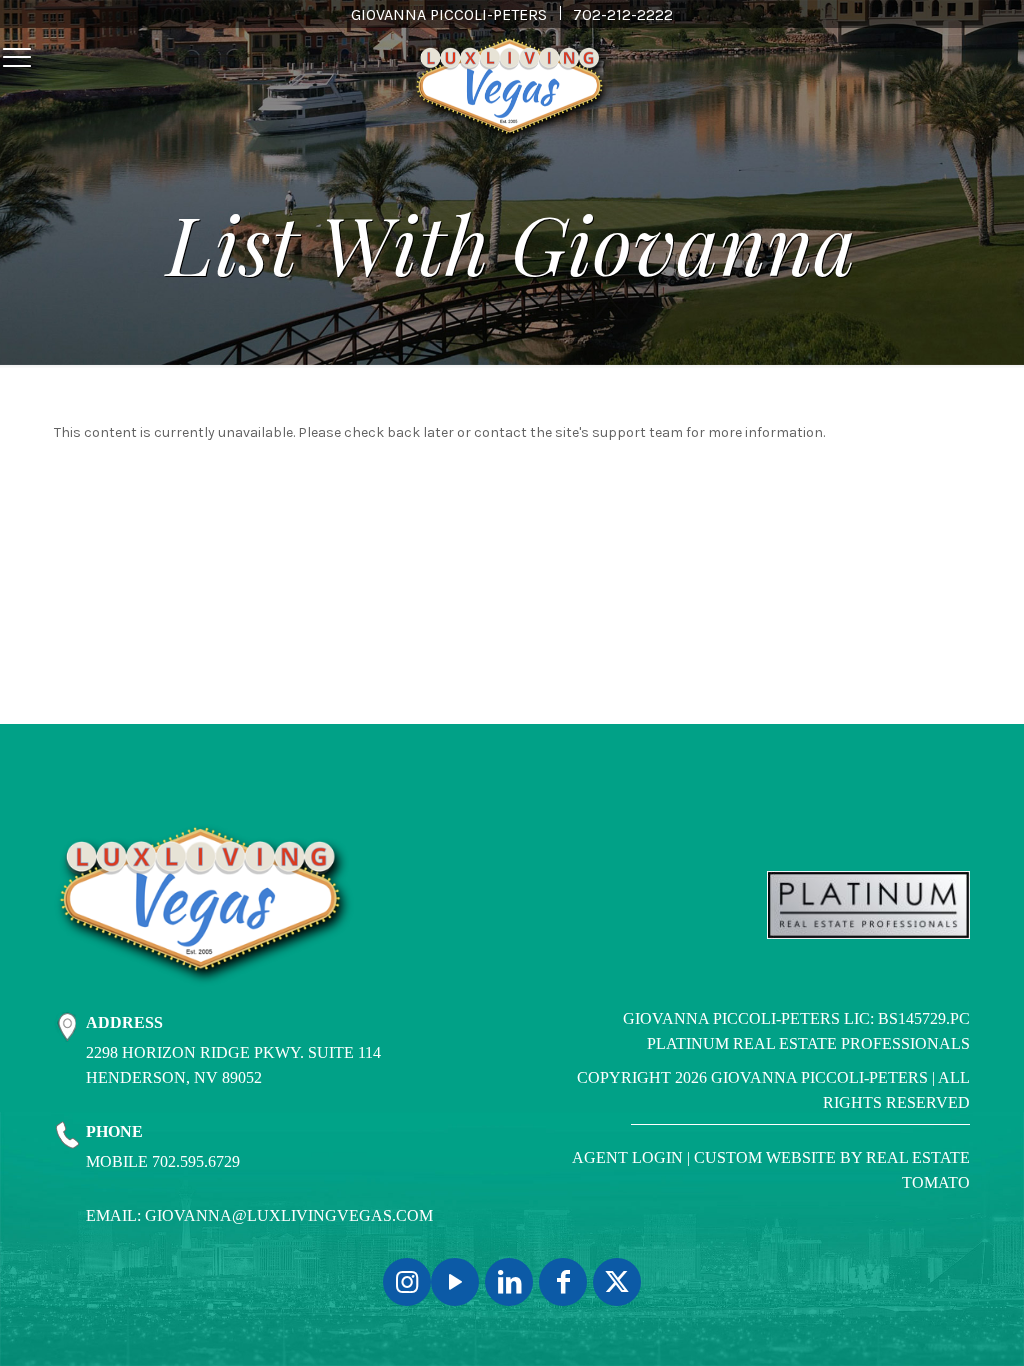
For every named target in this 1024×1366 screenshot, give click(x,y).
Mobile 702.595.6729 (163, 1161)
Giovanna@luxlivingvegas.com (289, 1215)
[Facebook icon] (563, 1282)
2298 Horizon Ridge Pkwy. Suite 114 (233, 1052)
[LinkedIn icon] (509, 1282)
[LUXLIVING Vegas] (512, 90)
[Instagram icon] (407, 1282)
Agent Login (627, 1157)
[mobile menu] (17, 58)
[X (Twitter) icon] (617, 1282)
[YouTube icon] (455, 1282)
